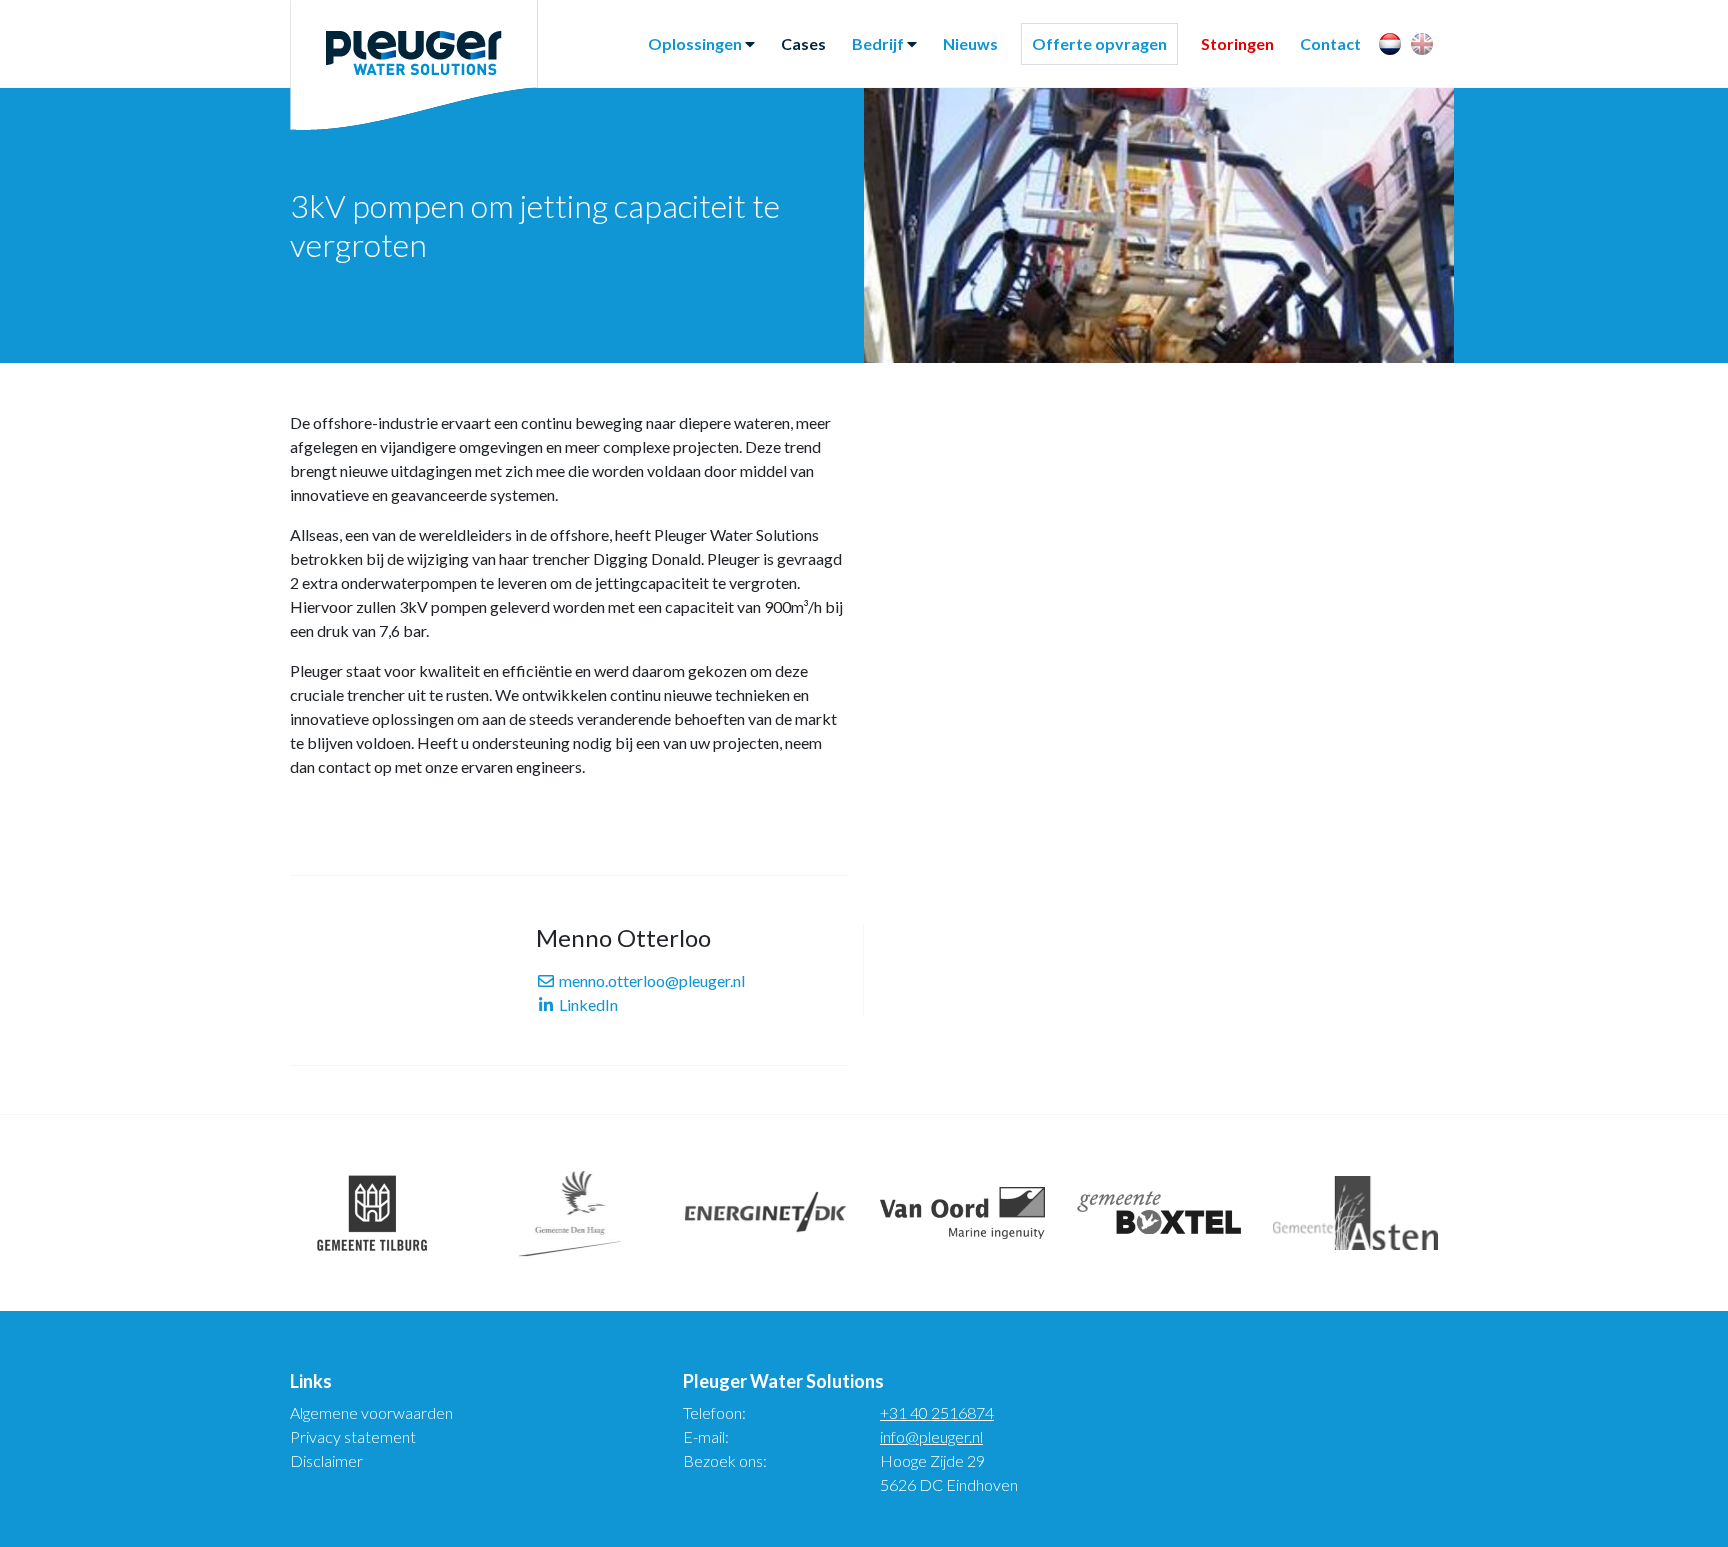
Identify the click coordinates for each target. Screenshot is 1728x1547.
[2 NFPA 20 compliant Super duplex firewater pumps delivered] (765, 1213)
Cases (803, 43)
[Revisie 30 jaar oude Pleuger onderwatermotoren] (962, 1213)
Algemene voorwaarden (371, 1412)
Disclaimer (326, 1460)
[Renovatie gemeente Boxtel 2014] (1159, 1213)
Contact (1330, 43)
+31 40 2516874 (937, 1412)
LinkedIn (587, 1004)
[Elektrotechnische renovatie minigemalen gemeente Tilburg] (372, 1213)
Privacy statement (353, 1436)
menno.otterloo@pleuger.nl (650, 980)
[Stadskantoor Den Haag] (569, 1213)
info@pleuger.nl (931, 1436)
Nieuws (970, 43)
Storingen (1237, 43)
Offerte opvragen (1099, 43)
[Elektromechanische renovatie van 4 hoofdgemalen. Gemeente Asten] (1355, 1213)
